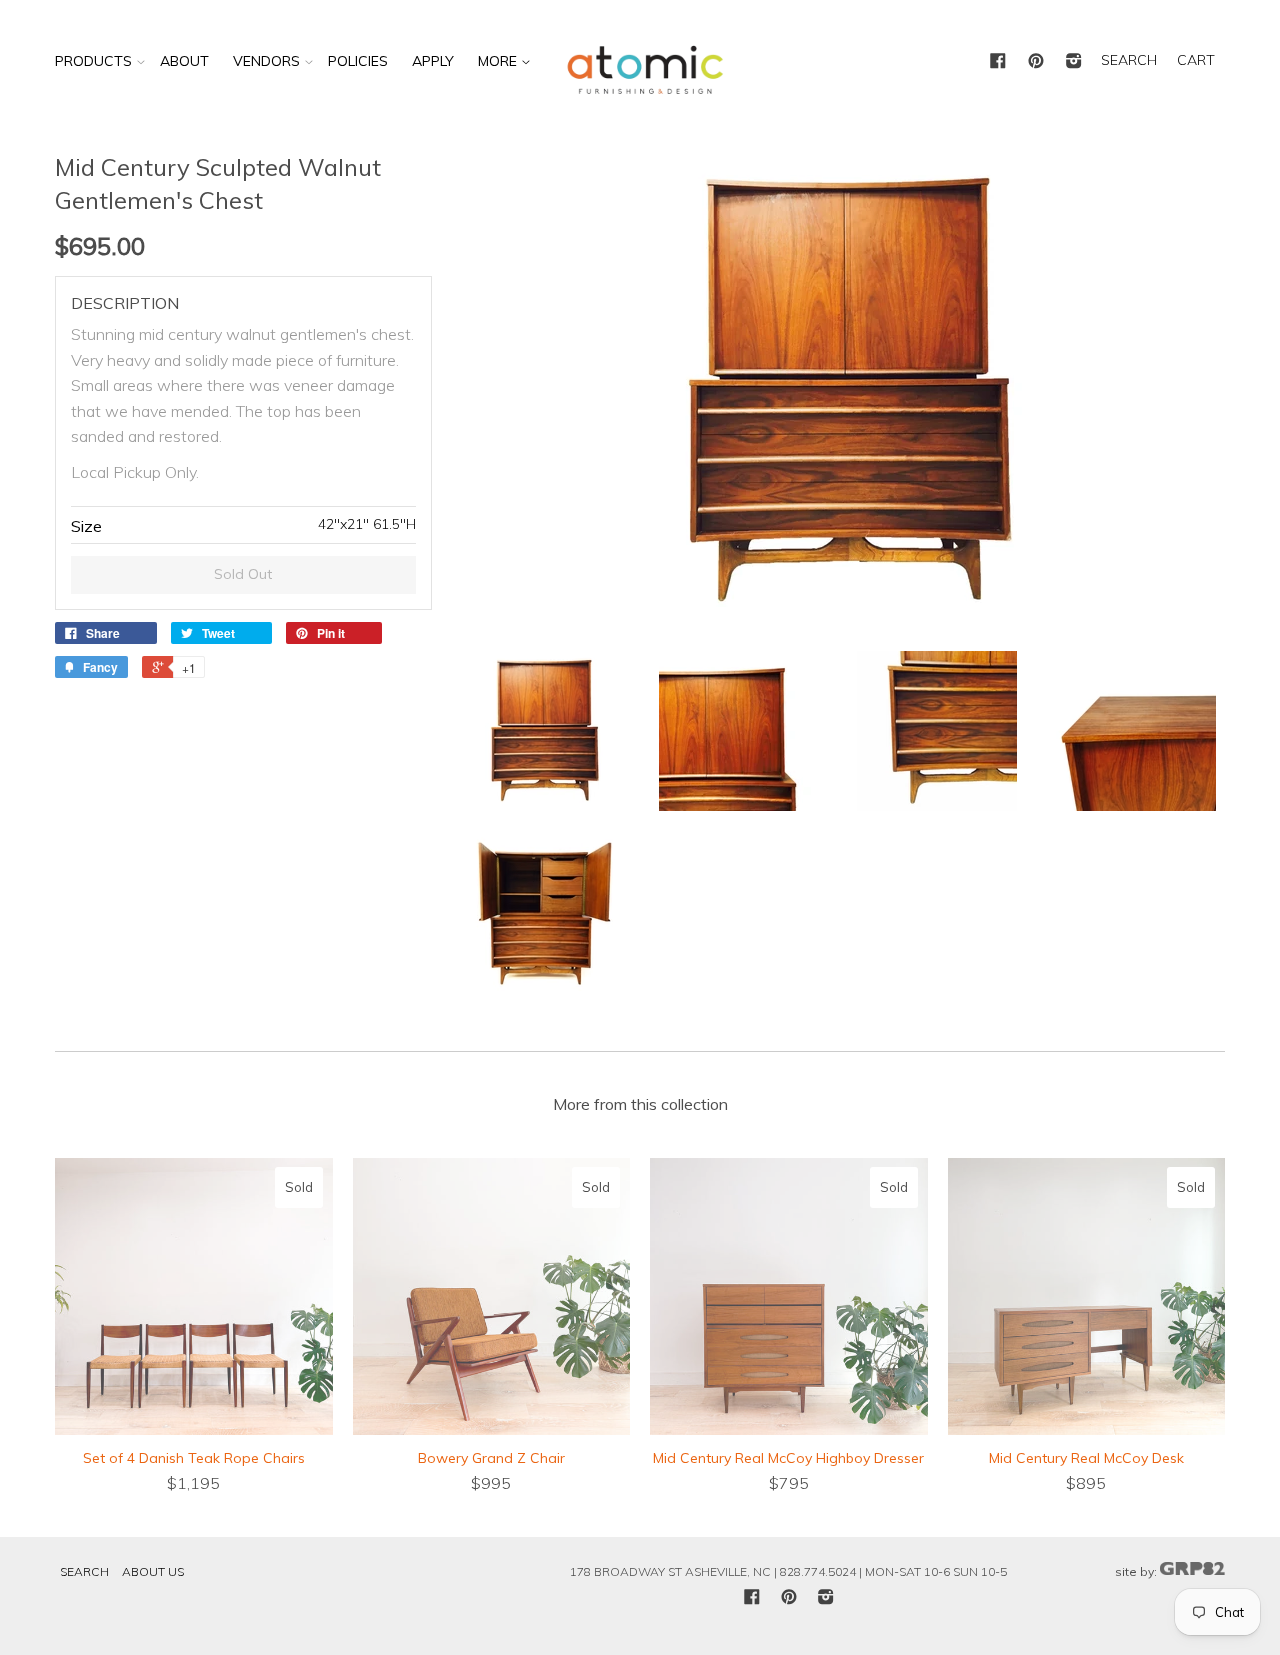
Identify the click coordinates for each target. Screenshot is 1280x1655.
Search (84, 1571)
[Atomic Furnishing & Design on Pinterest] (1036, 62)
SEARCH (1129, 60)
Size (86, 526)
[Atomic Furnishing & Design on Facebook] (998, 62)
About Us (153, 1571)
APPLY (433, 61)
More (499, 61)
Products (93, 61)
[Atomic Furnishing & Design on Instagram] (1074, 62)
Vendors (266, 61)
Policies (358, 61)
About (184, 61)
